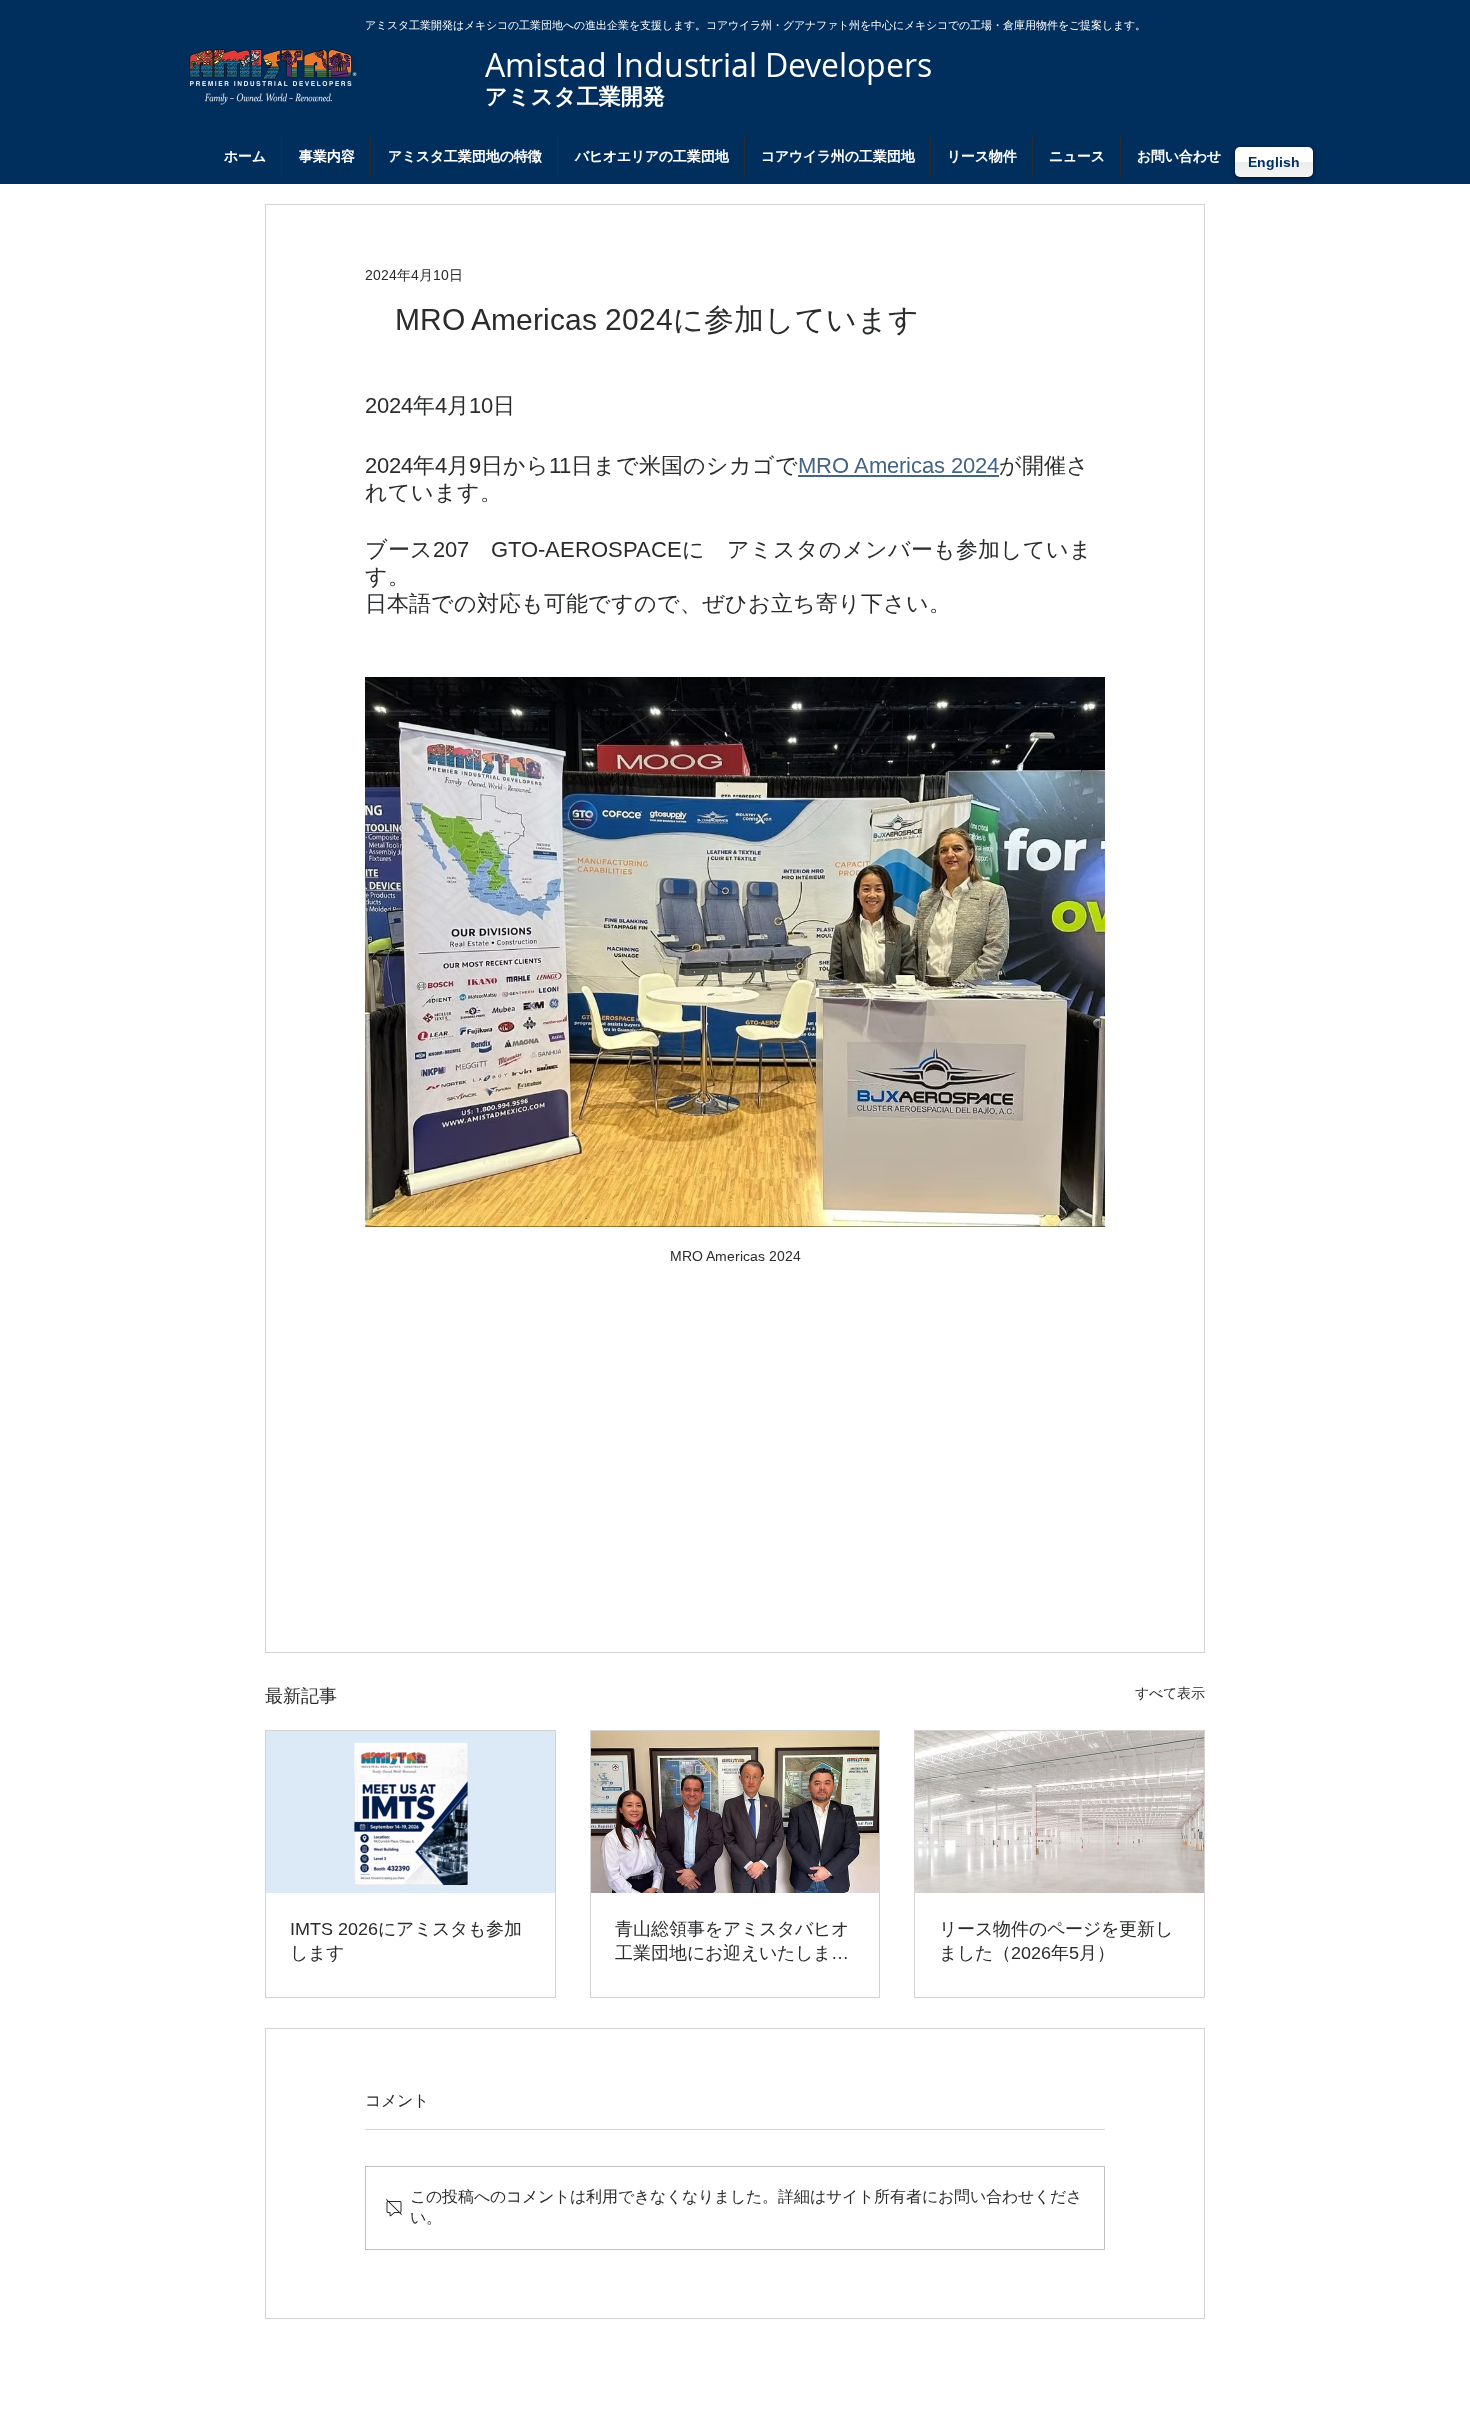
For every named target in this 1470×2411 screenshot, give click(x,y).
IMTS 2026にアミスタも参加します (406, 1941)
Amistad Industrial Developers (708, 64)
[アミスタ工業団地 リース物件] (1059, 1812)
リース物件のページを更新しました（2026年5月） (1056, 1941)
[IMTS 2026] (410, 1812)
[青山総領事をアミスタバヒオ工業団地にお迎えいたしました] (735, 1812)
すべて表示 (1170, 1693)
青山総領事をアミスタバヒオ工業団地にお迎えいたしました (732, 1942)
